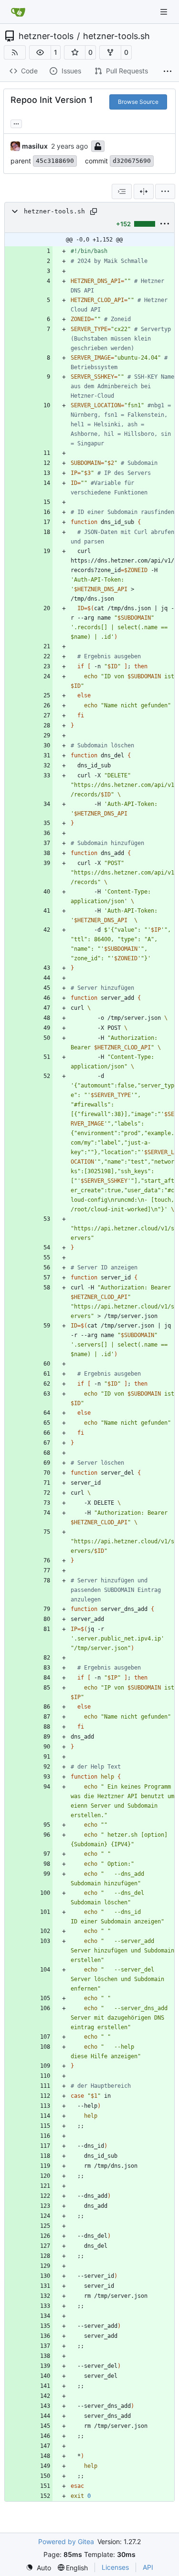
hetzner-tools (46, 36)
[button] (40, 52)
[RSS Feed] (15, 52)
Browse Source (138, 102)
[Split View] (144, 191)
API (148, 2567)
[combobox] (122, 191)
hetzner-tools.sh (116, 36)
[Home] (18, 12)
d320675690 (132, 161)
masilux (35, 146)
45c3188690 (55, 161)
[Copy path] (94, 211)
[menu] (165, 191)
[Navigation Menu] (165, 12)
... (16, 123)
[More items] (168, 71)
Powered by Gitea (66, 2541)
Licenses (115, 2567)
